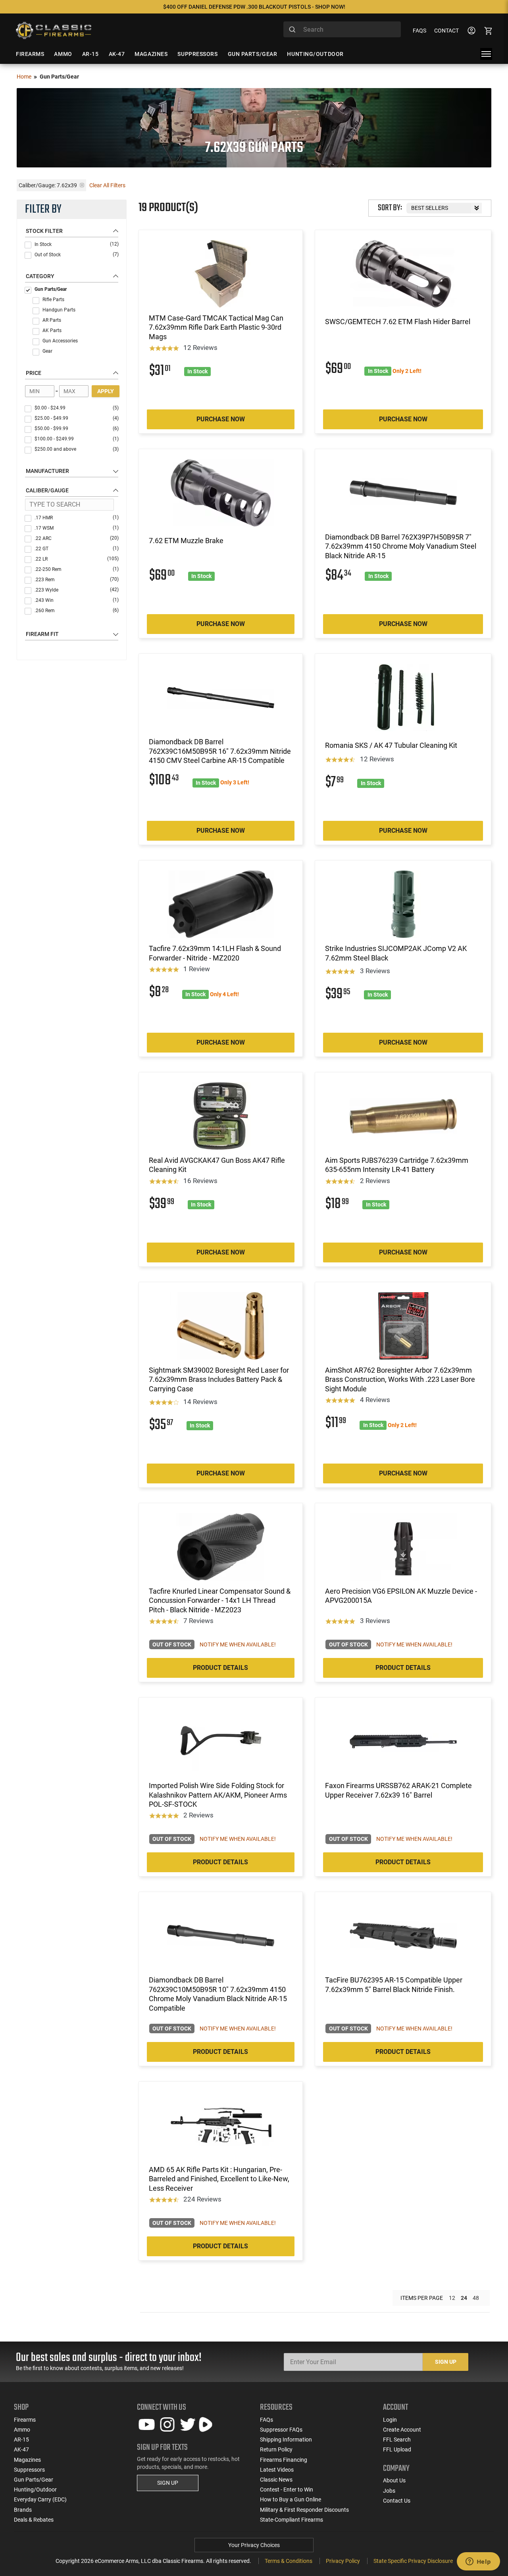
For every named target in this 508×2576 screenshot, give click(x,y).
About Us (394, 2480)
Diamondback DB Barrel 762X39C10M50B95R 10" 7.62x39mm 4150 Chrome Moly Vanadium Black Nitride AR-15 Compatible (218, 1994)
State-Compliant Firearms (292, 2520)
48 (476, 2298)
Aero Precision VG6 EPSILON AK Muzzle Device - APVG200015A (401, 1596)
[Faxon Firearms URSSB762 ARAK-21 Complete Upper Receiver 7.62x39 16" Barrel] (403, 1741)
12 (452, 2298)
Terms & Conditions (289, 2561)
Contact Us (397, 2501)
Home (24, 77)
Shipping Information (286, 2440)
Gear (47, 351)
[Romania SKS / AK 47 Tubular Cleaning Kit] (403, 697)
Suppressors (29, 2470)
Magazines (27, 2460)
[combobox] (342, 29)
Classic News (276, 2480)
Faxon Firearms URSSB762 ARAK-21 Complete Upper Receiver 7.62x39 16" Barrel (398, 1790)
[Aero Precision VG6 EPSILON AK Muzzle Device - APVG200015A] (403, 1547)
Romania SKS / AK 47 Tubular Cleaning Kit (391, 745)
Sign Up (446, 2362)
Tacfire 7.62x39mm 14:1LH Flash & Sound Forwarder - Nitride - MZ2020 (215, 953)
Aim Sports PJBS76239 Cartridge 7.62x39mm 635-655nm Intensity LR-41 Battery (397, 1165)
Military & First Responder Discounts (304, 2510)
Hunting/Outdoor (35, 2490)
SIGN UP (168, 2483)
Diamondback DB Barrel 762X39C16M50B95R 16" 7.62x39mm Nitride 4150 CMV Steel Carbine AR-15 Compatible (220, 751)
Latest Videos (277, 2470)
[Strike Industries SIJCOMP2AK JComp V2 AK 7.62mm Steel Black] (403, 904)
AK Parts (52, 330)
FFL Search (397, 2440)
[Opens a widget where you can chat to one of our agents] (478, 2562)
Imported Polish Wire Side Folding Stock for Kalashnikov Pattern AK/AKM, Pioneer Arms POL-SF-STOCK (218, 1795)
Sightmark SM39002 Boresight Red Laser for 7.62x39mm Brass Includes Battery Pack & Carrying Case (219, 1379)
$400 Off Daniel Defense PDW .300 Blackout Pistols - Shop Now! (254, 7)
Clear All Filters (107, 185)
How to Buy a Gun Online (291, 2499)
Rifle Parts (53, 300)
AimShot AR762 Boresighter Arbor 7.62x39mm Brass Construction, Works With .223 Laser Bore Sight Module (400, 1379)
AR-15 (21, 2440)
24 (464, 2298)
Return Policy (276, 2449)
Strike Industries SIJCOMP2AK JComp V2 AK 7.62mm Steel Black (396, 953)
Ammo (22, 2430)
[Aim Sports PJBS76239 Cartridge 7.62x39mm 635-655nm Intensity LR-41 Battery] (403, 1116)
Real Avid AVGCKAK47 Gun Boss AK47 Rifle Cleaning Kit (217, 1165)
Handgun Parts (59, 310)
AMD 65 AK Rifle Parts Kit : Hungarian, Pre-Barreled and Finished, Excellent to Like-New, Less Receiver (219, 2179)
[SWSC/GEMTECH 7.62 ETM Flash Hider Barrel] (403, 274)
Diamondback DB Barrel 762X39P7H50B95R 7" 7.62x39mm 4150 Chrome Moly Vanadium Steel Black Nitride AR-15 (401, 546)
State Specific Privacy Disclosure (413, 2561)
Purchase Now (221, 419)
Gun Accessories (60, 341)
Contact (446, 31)
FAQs (419, 31)
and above (77, 449)
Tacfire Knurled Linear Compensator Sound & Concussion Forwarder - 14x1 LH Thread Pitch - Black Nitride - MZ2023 (220, 1600)
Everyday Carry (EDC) (40, 2499)
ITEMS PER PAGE (422, 2298)
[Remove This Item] (82, 185)
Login (390, 2420)
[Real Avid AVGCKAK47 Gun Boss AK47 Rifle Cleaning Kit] (221, 1116)
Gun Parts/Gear (51, 289)
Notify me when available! (238, 1644)
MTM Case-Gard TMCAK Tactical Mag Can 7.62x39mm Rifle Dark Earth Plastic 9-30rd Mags (216, 327)
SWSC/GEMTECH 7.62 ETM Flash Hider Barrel (398, 322)
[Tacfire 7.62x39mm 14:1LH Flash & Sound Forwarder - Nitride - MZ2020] (221, 904)
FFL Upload (397, 2449)
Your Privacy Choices (254, 2545)
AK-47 (21, 2449)
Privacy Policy (343, 2561)
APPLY (106, 391)
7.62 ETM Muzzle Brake (186, 541)
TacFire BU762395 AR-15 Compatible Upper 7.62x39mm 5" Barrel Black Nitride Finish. (394, 1984)
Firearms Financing (284, 2460)
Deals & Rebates (34, 2520)
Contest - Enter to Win (287, 2490)
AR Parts (52, 320)
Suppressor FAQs (281, 2430)
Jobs (389, 2491)
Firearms (25, 2420)
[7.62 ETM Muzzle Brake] (221, 493)
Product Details (220, 1668)
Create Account (402, 2430)
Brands (23, 2510)
